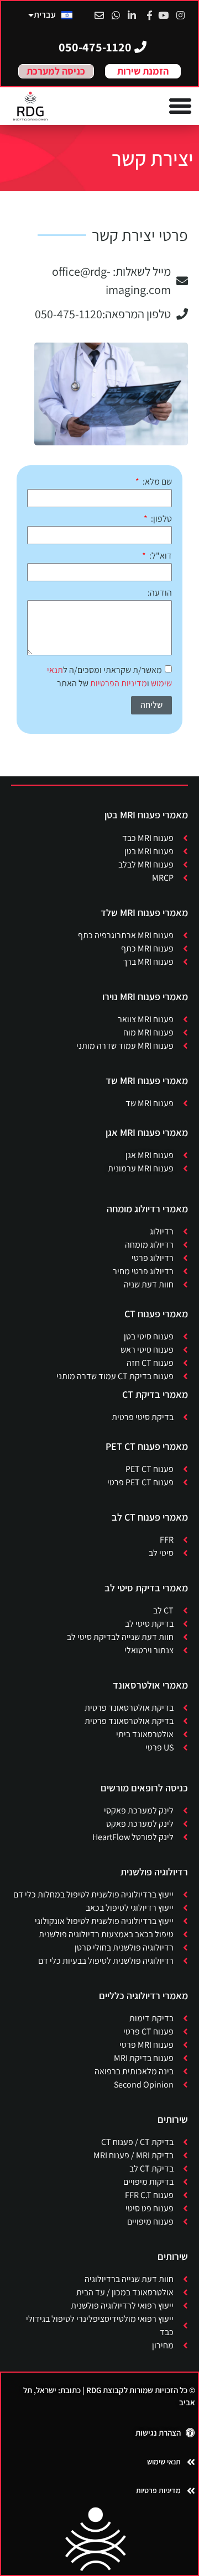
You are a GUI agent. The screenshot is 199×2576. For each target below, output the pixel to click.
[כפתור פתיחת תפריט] (180, 106)
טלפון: (161, 519)
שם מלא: (156, 482)
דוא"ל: (160, 556)
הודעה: (160, 593)
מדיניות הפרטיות (119, 683)
